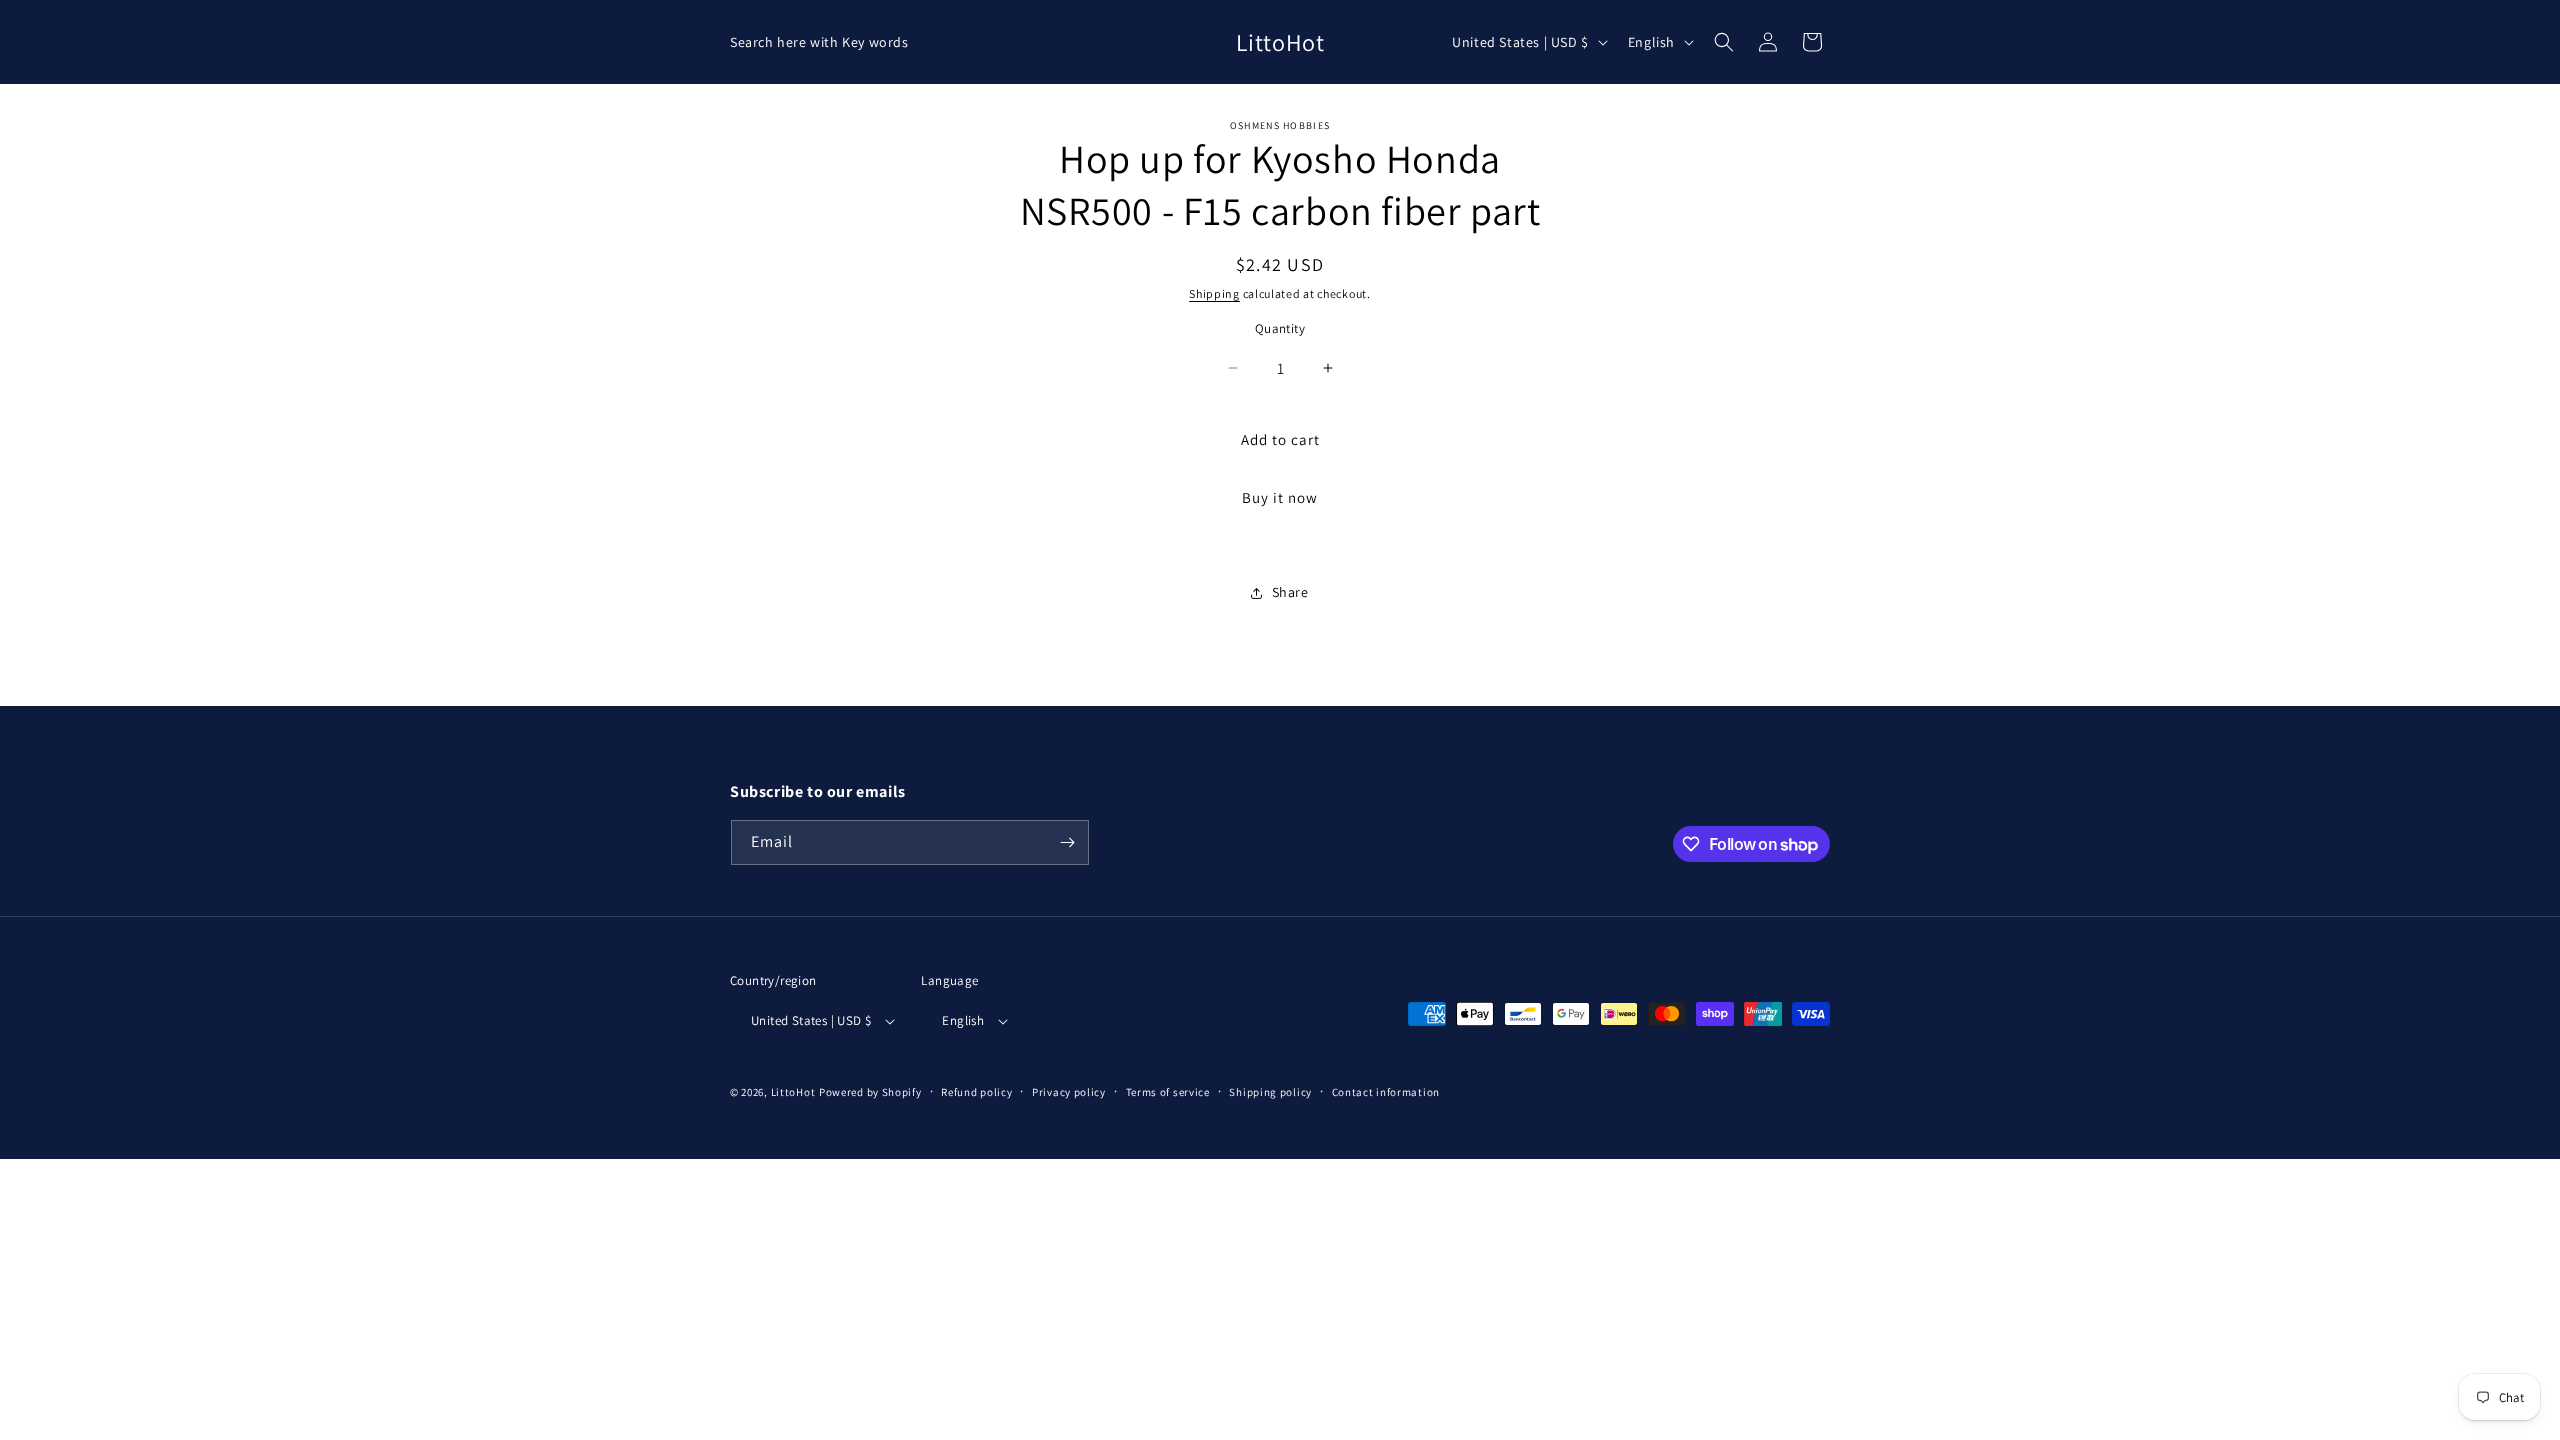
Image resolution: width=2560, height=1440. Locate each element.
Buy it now (1280, 497)
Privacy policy (1069, 1092)
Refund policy (976, 1092)
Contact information (1386, 1092)
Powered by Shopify (870, 1092)
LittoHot (793, 1092)
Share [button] (1290, 592)
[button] (1724, 42)
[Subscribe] (1067, 842)
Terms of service (1168, 1092)
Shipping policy (1270, 1092)
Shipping (1214, 293)
